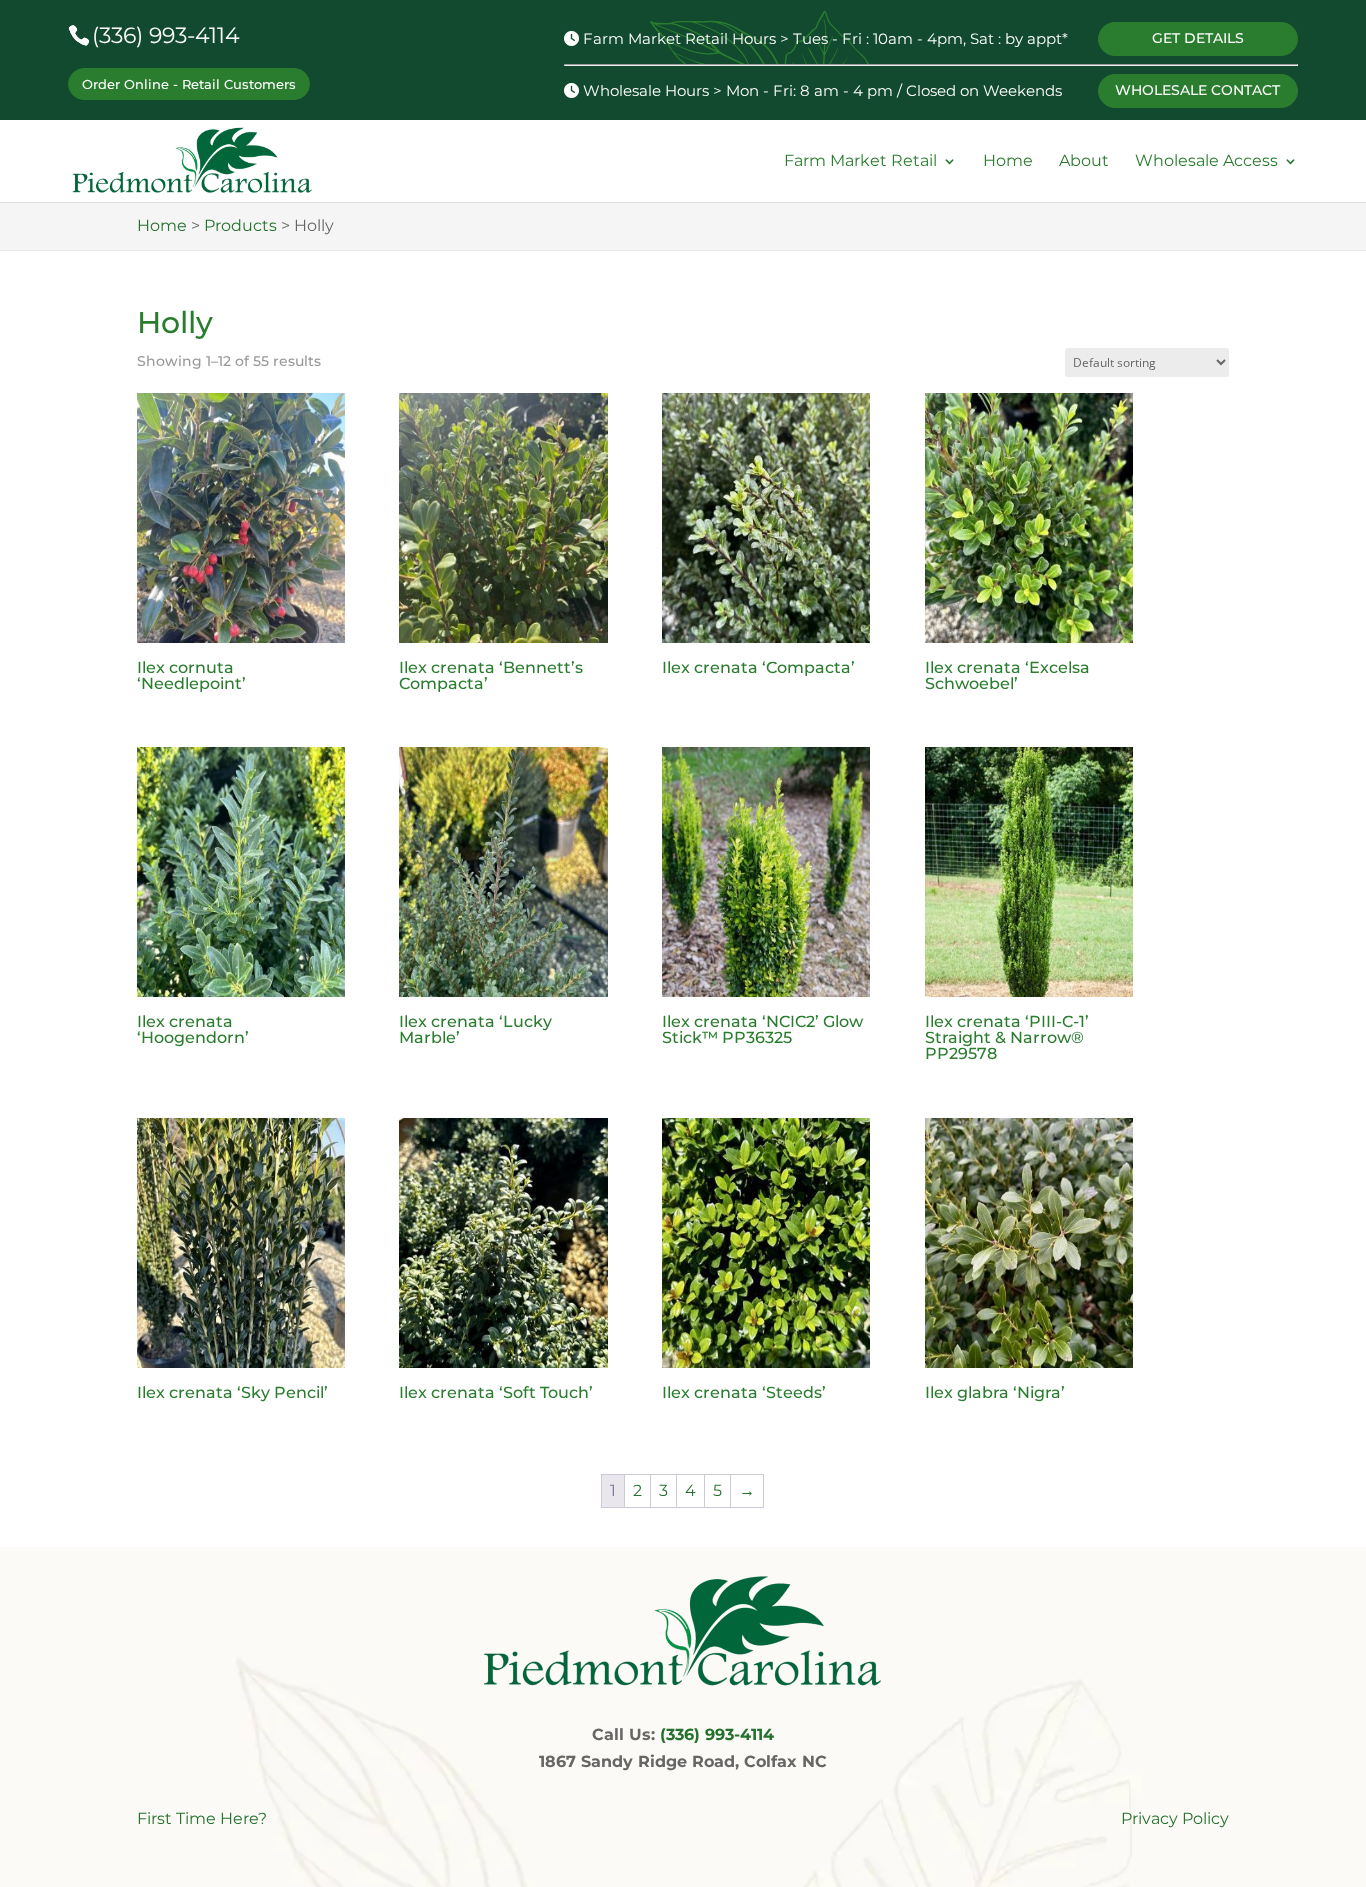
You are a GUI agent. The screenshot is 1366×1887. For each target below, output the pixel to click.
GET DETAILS (1198, 38)
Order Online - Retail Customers (189, 84)
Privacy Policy (1175, 1818)
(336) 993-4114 (166, 35)
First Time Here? (202, 1818)
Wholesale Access (1206, 161)
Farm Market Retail (860, 161)
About (1084, 161)
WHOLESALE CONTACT (1197, 90)
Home (1008, 161)
